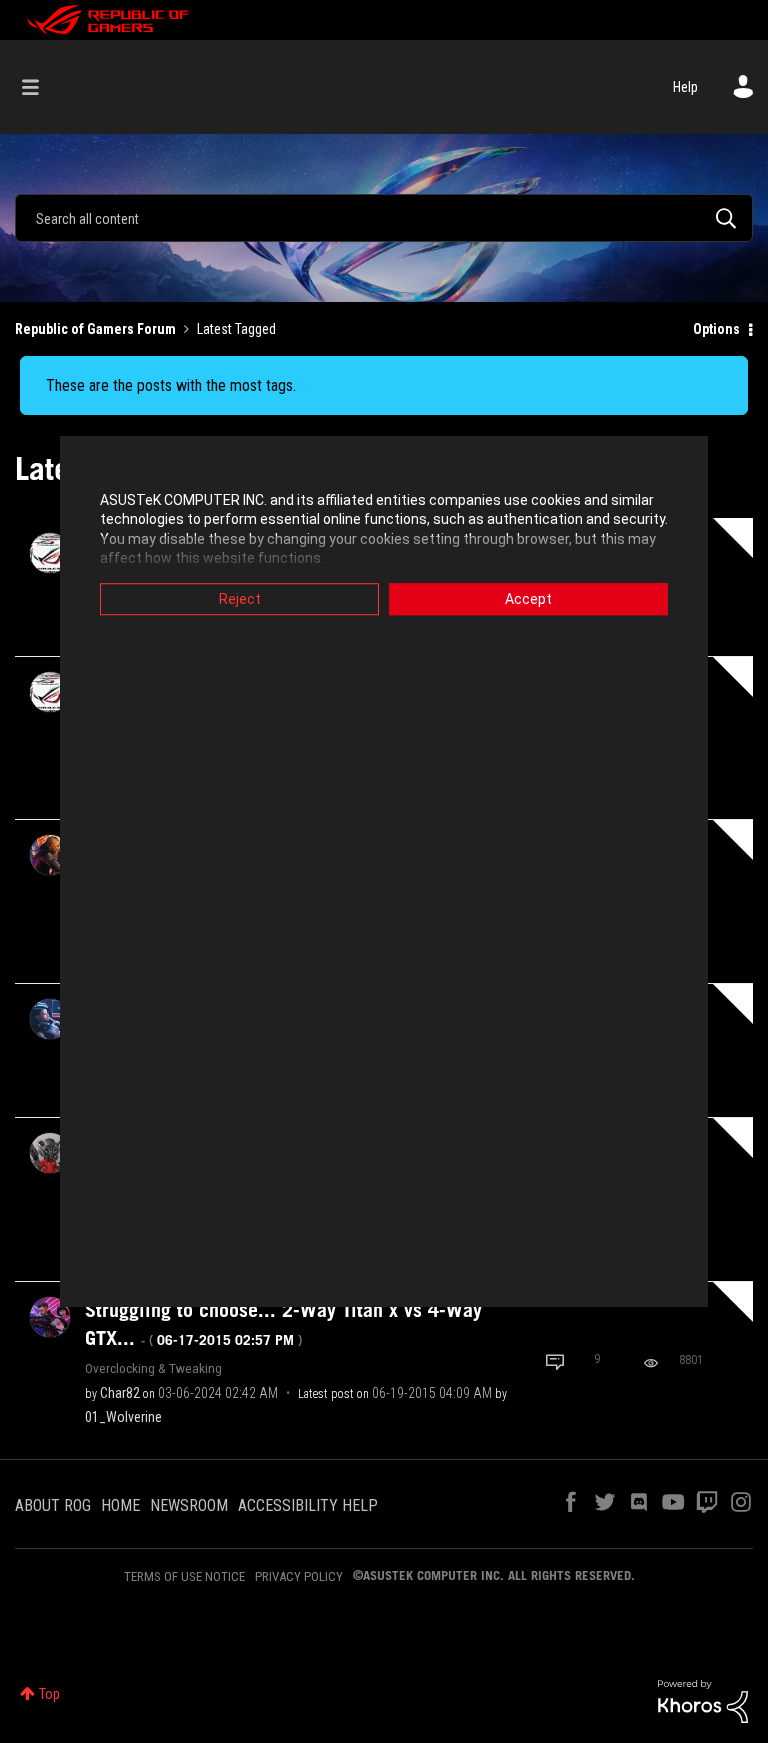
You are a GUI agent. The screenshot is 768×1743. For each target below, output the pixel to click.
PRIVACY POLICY (299, 1576)
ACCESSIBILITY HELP (308, 1505)
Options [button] (716, 329)
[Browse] (40, 87)
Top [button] (49, 1694)
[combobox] (384, 218)
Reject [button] (240, 599)
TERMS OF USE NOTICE (184, 1576)
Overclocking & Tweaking (153, 1368)
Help (685, 87)
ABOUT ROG (53, 1505)
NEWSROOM (189, 1505)
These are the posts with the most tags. (171, 385)
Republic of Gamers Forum (95, 329)
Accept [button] (528, 599)
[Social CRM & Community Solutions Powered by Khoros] (703, 1700)
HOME (120, 1505)
